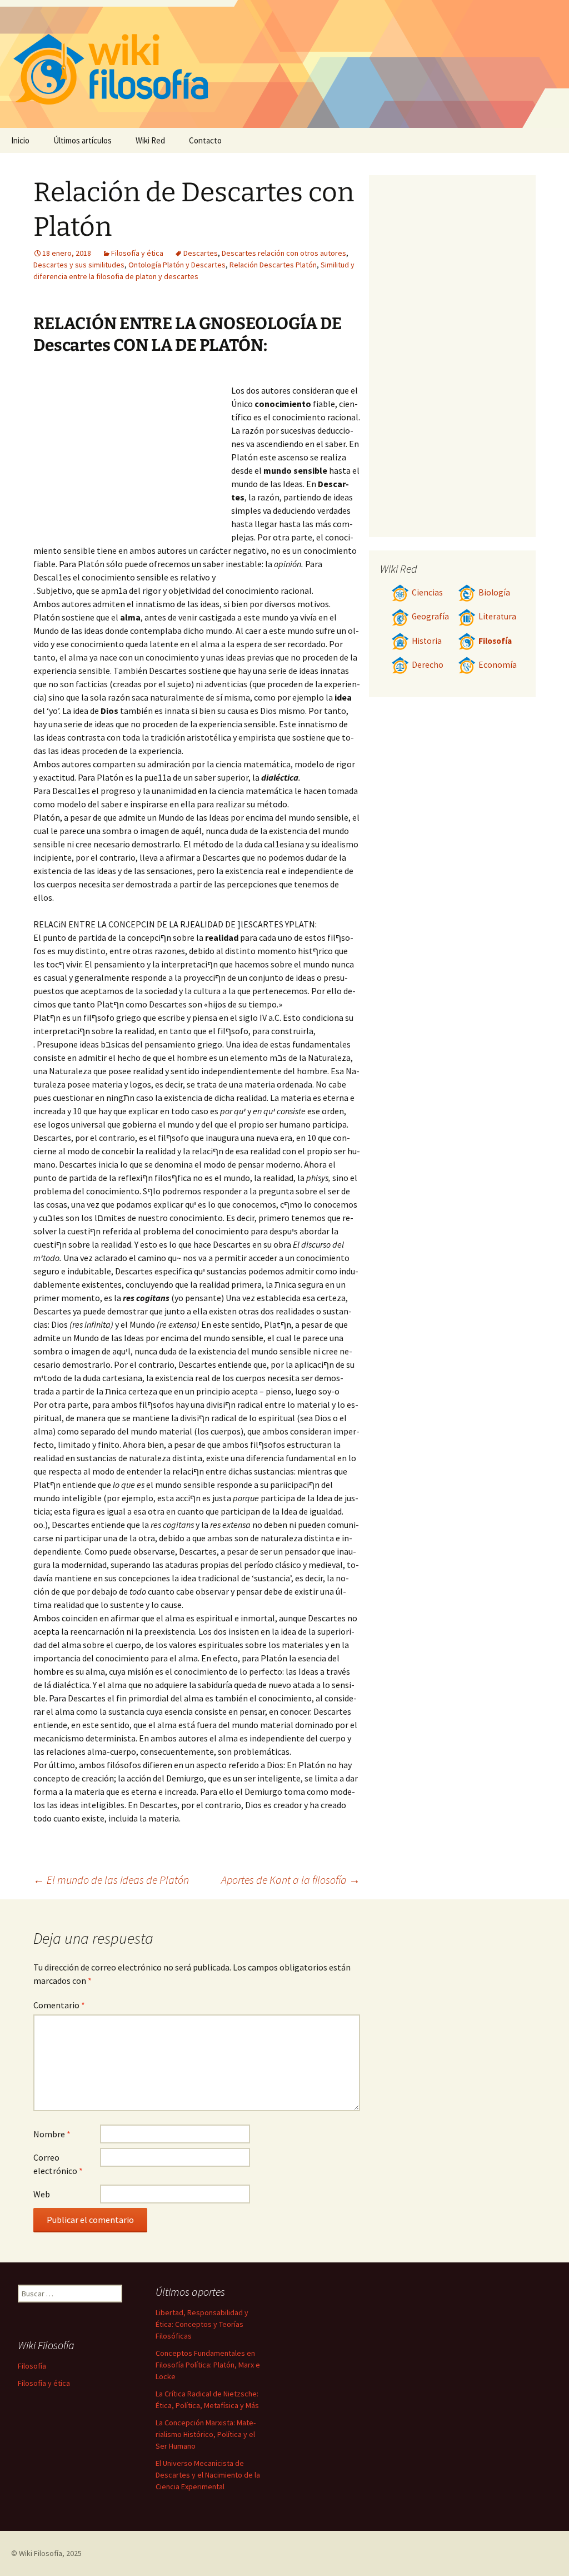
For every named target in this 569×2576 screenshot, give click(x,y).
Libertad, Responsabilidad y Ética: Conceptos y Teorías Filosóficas (202, 2324)
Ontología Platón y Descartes (177, 265)
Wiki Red (150, 140)
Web (42, 2194)
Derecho (428, 665)
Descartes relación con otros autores (284, 253)
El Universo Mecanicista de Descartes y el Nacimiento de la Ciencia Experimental (208, 2475)
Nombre (52, 2134)
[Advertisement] (132, 454)
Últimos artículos (83, 140)
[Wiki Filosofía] (284, 64)
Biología (494, 592)
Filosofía (495, 641)
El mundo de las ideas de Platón (111, 1880)
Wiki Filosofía (41, 2553)
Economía (498, 665)
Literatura (497, 616)
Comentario (59, 2005)
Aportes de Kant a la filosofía (291, 1880)
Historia (427, 641)
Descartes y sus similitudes (79, 265)
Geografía (430, 616)
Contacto (205, 140)
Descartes (201, 253)
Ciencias (427, 592)
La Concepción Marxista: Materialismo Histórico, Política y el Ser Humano (206, 2434)
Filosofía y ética (137, 253)
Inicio (20, 140)
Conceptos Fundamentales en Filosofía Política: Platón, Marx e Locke (208, 2365)
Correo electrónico (58, 2164)
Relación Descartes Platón (273, 265)
